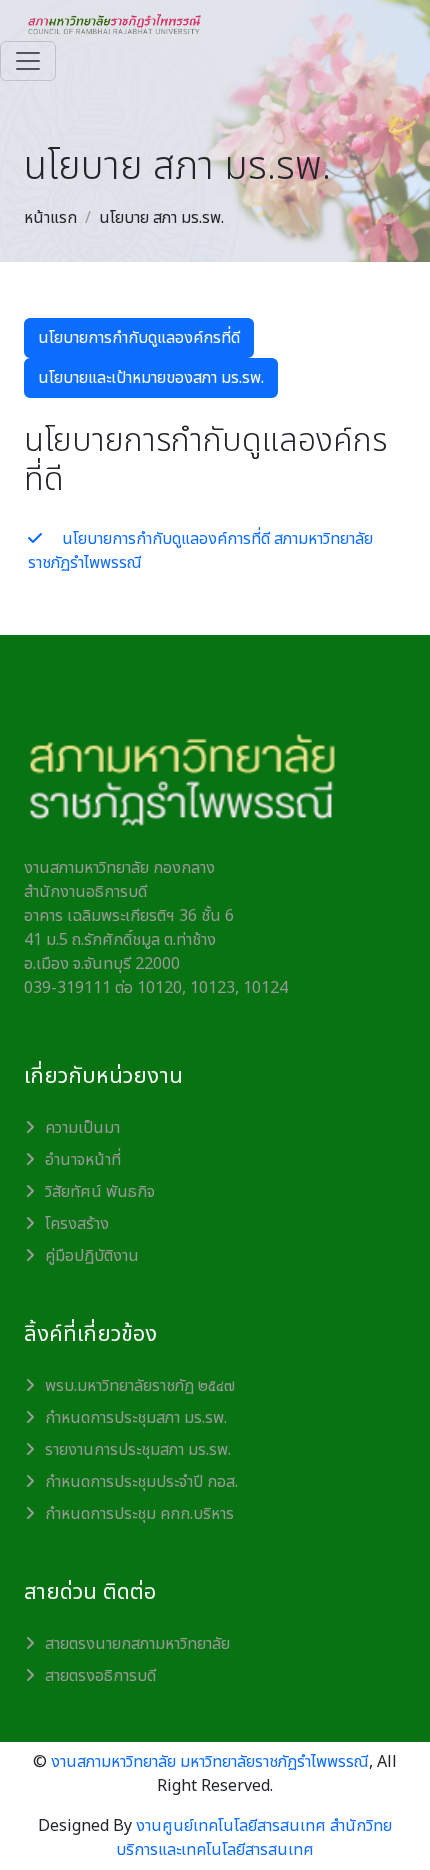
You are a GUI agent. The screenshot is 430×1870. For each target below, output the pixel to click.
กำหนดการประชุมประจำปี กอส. (141, 1482)
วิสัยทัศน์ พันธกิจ (100, 1192)
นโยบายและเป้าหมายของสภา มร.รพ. (151, 378)
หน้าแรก (50, 218)
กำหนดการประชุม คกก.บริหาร (139, 1514)
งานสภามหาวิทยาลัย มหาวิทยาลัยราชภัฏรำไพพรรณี (210, 1762)
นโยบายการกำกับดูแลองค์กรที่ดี (139, 338)
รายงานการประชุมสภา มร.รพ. (138, 1450)
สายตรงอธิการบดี (100, 1676)
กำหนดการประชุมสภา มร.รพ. (136, 1418)
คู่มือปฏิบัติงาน (92, 1256)
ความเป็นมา (82, 1128)
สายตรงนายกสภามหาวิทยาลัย (137, 1644)
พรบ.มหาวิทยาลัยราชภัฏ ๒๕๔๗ (140, 1386)
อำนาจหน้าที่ (83, 1160)
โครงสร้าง (77, 1224)
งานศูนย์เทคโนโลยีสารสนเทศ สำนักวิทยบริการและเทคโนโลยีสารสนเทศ (254, 1838)
